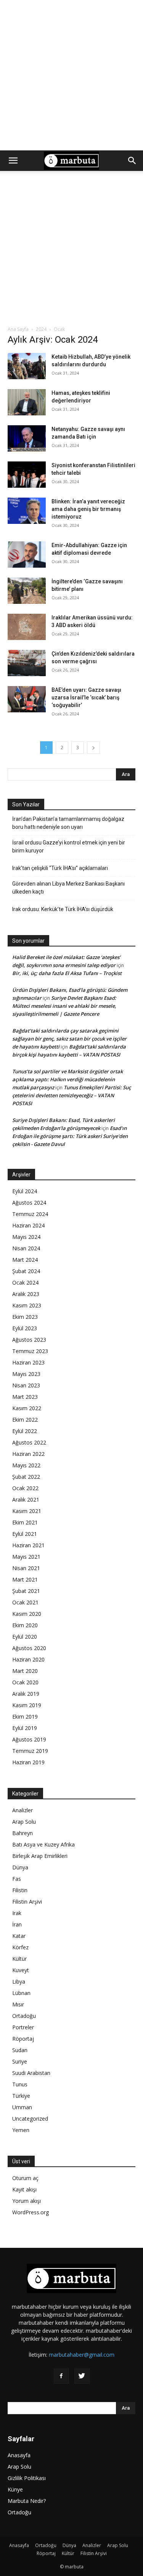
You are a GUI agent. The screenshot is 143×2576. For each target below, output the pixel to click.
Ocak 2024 (25, 1282)
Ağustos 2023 (29, 1340)
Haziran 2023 (28, 1362)
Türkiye (21, 2096)
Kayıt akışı (24, 2189)
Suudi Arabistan (31, 2073)
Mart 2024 (25, 1260)
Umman (22, 2107)
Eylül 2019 (25, 1728)
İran (17, 1924)
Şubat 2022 (26, 1477)
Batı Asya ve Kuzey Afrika (43, 1844)
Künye (15, 2489)
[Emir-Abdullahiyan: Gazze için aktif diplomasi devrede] (27, 555)
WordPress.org (31, 2212)
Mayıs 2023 (26, 1374)
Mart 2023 (25, 1397)
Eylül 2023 (25, 1328)
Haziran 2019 (28, 1762)
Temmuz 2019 (30, 1751)
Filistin (20, 1890)
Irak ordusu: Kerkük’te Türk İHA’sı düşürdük (63, 909)
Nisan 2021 (26, 1568)
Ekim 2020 (25, 1625)
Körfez (20, 1947)
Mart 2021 (25, 1579)
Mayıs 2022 (26, 1465)
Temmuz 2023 (30, 1351)
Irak (17, 1913)
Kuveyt (21, 1970)
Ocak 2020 (25, 1682)
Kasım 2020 (27, 1614)
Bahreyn (22, 1833)
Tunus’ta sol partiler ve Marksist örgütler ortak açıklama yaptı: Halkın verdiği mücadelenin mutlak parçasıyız (67, 1079)
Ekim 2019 (25, 1717)
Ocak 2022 (25, 1488)
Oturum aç (25, 2178)
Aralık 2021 (26, 1499)
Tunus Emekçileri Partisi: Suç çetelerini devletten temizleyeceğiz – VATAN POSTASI (71, 1095)
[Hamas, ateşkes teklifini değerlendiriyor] (27, 402)
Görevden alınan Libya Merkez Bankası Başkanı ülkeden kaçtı (68, 888)
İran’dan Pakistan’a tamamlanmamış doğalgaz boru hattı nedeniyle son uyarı (68, 823)
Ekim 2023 (25, 1317)
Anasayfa (19, 2455)
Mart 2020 (25, 1671)
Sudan (20, 2050)
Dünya (20, 1867)
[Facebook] (61, 2376)
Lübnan (21, 1993)
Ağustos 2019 (29, 1739)
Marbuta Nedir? (27, 2501)
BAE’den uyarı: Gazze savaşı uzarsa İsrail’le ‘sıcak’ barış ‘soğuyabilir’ (86, 697)
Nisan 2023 (26, 1385)
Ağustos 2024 (29, 1203)
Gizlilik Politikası (27, 2478)
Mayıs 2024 (26, 1237)
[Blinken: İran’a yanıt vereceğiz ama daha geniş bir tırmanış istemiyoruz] (27, 511)
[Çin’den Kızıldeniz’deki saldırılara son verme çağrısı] (27, 663)
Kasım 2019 (27, 1705)
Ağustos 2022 (29, 1442)
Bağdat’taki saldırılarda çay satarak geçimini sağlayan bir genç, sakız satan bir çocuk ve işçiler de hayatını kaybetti (69, 1039)
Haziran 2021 (28, 1545)
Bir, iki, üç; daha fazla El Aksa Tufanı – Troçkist (67, 973)
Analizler (22, 1810)
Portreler (23, 2027)
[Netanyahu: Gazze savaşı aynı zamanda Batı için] (27, 438)
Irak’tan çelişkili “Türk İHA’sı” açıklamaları (60, 868)
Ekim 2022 (25, 1420)
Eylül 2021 (25, 1534)
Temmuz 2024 (30, 1214)
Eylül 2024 (25, 1191)
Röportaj (23, 2039)
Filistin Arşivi (27, 1902)
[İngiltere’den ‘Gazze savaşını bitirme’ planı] (27, 591)
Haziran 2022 (28, 1454)
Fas (17, 1879)
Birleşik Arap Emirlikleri (40, 1856)
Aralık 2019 (26, 1694)
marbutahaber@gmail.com (82, 2355)
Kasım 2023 (27, 1305)
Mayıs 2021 (26, 1557)
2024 (41, 329)
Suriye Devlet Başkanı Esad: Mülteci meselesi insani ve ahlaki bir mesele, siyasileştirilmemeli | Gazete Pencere (64, 1006)
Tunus (20, 2084)
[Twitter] (82, 2376)
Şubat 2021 (26, 1591)
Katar (19, 1936)
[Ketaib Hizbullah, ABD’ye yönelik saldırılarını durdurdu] (27, 366)
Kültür (19, 1959)
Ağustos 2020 (29, 1648)
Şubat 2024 (26, 1271)
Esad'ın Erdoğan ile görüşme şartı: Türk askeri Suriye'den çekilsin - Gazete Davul (70, 1136)
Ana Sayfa (18, 329)
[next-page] (93, 748)
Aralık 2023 (26, 1294)
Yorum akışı (27, 2201)
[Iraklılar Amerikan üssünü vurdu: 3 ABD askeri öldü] (27, 627)
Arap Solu (24, 1822)
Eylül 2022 (25, 1431)
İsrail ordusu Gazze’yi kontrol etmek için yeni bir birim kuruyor (69, 847)
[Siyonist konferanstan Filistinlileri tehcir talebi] (27, 475)
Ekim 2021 (25, 1522)
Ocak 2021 (25, 1602)
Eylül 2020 (25, 1637)
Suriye (20, 2061)
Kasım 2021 (27, 1511)
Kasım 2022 (27, 1408)
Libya (19, 1981)
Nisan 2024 (26, 1248)
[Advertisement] (71, 75)
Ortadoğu (24, 2016)
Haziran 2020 (28, 1659)
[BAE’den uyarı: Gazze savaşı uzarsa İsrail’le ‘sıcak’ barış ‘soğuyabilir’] (27, 699)
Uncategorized (30, 2119)
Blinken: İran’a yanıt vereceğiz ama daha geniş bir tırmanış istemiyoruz (88, 509)
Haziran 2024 (28, 1225)
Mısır (18, 2004)
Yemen (21, 2130)
